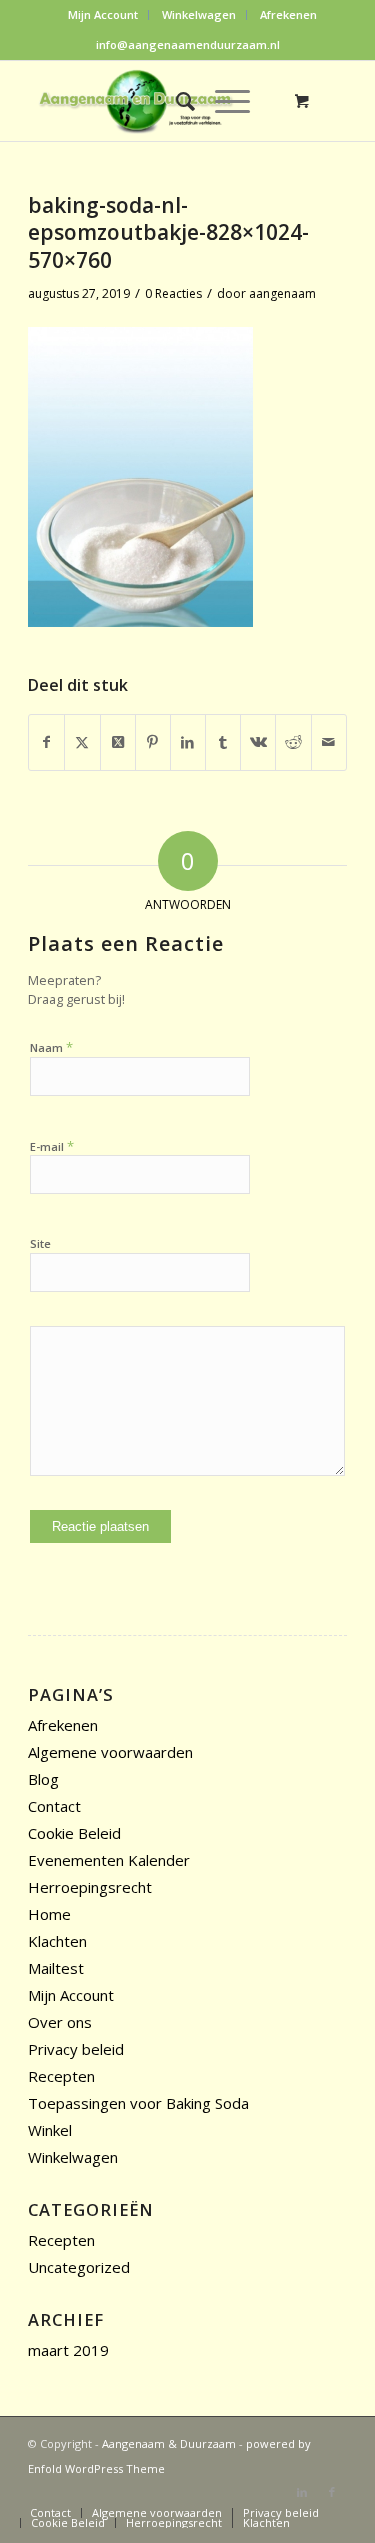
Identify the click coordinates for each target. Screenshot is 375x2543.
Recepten (61, 2076)
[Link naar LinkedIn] (302, 2492)
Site (40, 1243)
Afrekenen (288, 14)
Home (49, 1914)
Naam (51, 1047)
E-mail (52, 1146)
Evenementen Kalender (109, 1860)
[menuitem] (103, 15)
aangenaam (282, 293)
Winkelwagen (199, 14)
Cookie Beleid (74, 1833)
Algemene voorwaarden (110, 1752)
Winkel (50, 2130)
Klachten (57, 1941)
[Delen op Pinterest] (153, 742)
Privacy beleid (76, 2049)
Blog (43, 1779)
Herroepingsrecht (90, 1887)
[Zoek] (175, 101)
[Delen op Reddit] (293, 742)
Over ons (60, 2022)
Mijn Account (103, 14)
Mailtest (56, 1968)
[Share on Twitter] (118, 742)
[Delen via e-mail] (329, 742)
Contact (54, 1806)
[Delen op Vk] (258, 742)
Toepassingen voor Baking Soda (138, 2103)
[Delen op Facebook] (46, 742)
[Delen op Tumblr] (223, 742)
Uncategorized (79, 2267)
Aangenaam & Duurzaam (169, 2443)
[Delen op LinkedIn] (188, 742)
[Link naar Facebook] (332, 2492)
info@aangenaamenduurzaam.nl (188, 44)
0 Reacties (173, 293)
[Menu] (222, 101)
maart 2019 (68, 2350)
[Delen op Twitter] (82, 742)
